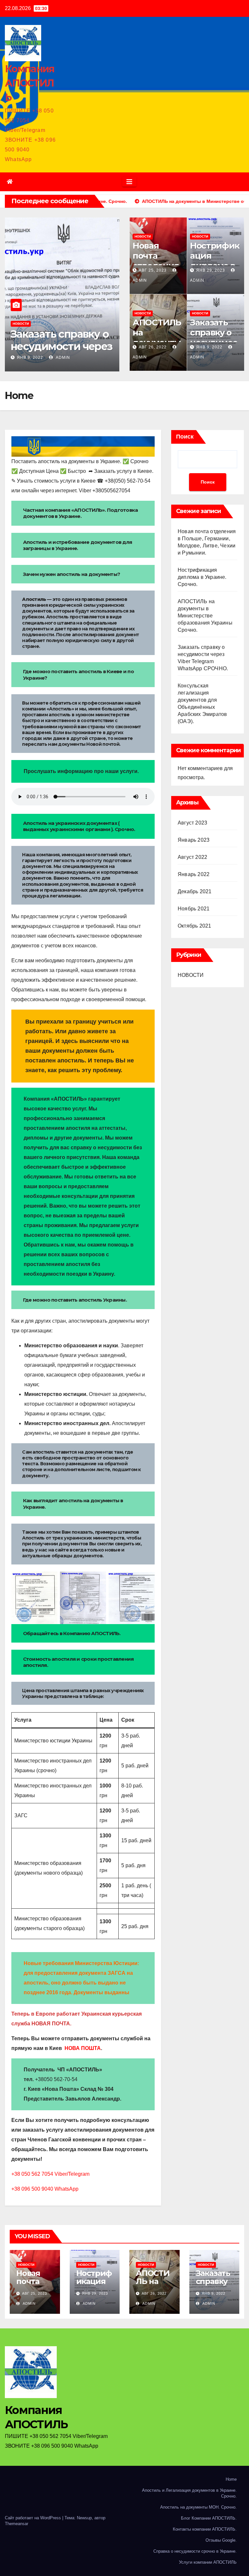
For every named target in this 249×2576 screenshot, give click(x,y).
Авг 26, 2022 (153, 347)
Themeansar (17, 2524)
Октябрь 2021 (194, 926)
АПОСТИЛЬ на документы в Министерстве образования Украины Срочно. (205, 616)
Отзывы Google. (221, 2540)
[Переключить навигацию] (129, 182)
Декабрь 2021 (195, 891)
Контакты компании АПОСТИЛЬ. (205, 2529)
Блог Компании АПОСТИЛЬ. (209, 2518)
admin (62, 357)
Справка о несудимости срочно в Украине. (195, 2551)
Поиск (185, 437)
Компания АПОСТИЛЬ (30, 83)
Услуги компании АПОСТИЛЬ (208, 2562)
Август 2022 (192, 857)
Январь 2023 (194, 840)
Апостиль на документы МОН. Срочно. (198, 2507)
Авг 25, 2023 (153, 270)
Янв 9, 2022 (30, 357)
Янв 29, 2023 (211, 270)
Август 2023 (192, 823)
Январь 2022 (194, 874)
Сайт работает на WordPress (34, 2518)
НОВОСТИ (21, 324)
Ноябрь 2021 (194, 909)
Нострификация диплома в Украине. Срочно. (202, 577)
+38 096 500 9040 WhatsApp (45, 2189)
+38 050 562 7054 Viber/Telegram (50, 2174)
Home (231, 2479)
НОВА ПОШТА (83, 2048)
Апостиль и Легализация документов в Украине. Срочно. (189, 2493)
